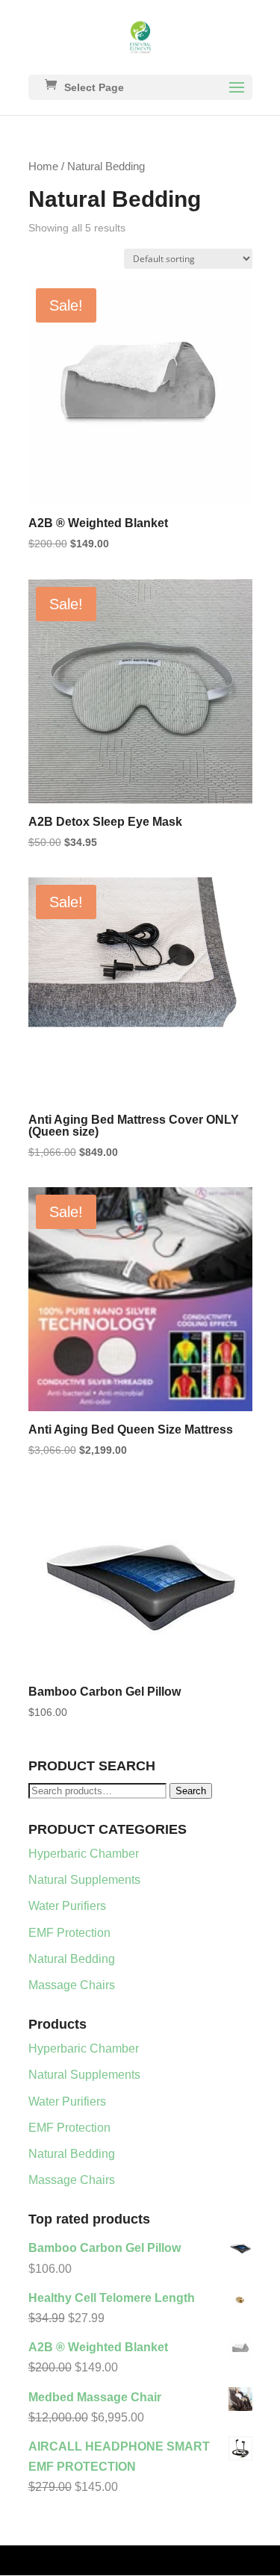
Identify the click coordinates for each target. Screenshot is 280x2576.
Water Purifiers (67, 1906)
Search (191, 1791)
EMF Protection (69, 1933)
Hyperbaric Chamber (84, 1854)
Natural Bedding (72, 1959)
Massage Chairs (72, 1985)
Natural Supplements (84, 1880)
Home (43, 167)
